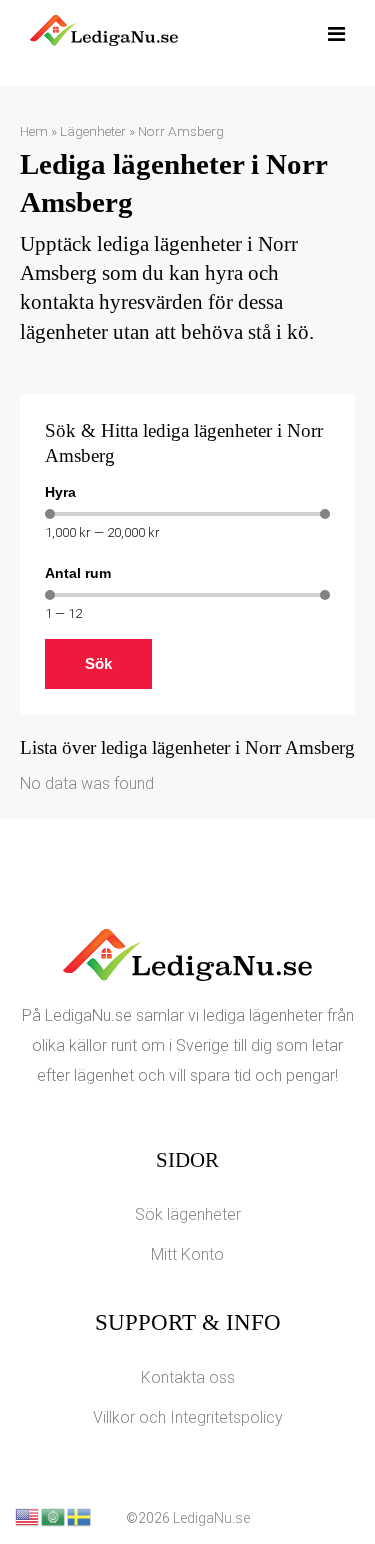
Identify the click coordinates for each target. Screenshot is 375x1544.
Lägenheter (93, 131)
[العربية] (54, 1515)
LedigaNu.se (211, 1518)
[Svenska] (80, 1515)
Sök (98, 663)
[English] (28, 1515)
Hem (34, 131)
